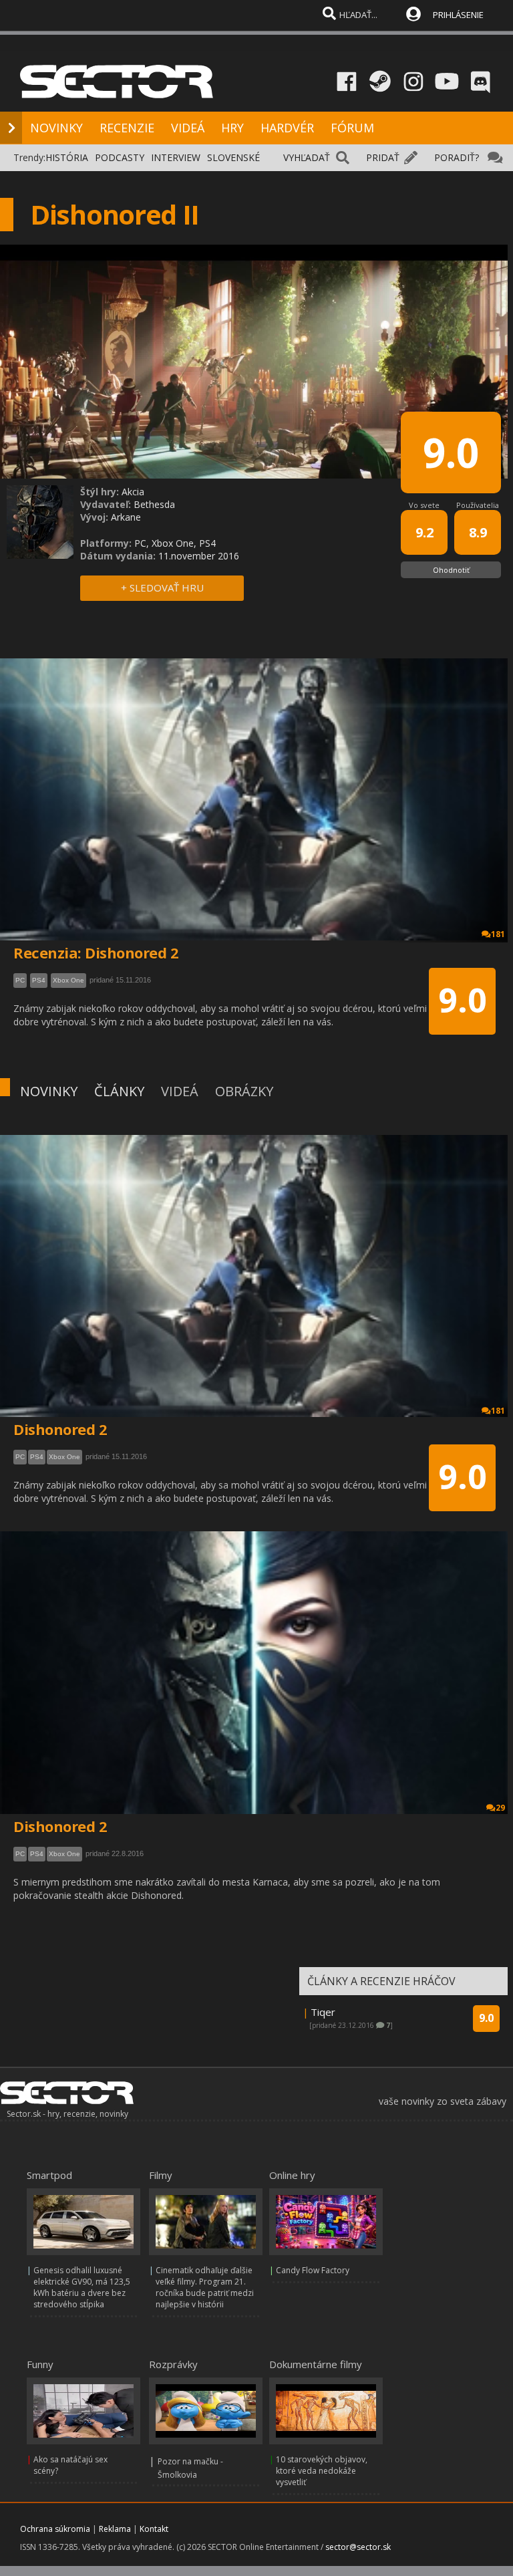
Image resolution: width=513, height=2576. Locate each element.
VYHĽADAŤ (307, 157)
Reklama (115, 2529)
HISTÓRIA (67, 157)
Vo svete (424, 505)
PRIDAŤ (383, 157)
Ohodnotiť (451, 570)
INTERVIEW (176, 157)
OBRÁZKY (244, 1091)
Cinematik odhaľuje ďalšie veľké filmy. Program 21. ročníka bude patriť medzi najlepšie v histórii (205, 2287)
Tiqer (323, 2012)
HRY (232, 128)
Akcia (133, 492)
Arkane (126, 517)
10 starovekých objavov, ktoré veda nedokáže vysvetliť (322, 2471)
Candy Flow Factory (313, 2270)
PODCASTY (120, 157)
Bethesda (154, 504)
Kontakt (154, 2529)
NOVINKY (56, 128)
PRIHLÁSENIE (458, 15)
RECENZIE (127, 128)
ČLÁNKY (119, 1091)
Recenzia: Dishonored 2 (96, 952)
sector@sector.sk (358, 2547)
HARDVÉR (287, 128)
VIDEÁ (188, 128)
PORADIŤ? (457, 157)
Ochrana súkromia (55, 2529)
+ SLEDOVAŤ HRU (162, 588)
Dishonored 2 (60, 1429)
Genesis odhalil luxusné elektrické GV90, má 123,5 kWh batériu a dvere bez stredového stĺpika (82, 2287)
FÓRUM (352, 128)
